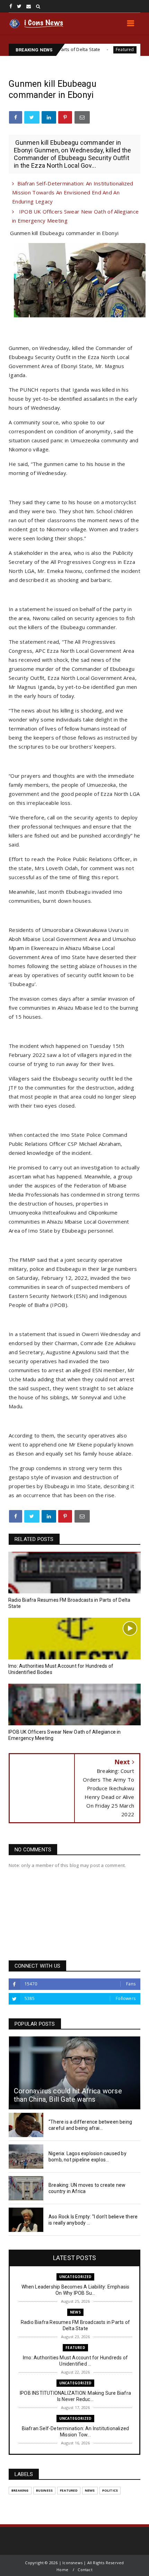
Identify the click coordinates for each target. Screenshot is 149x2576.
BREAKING (20, 2490)
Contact (85, 2570)
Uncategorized (76, 2277)
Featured (89, 49)
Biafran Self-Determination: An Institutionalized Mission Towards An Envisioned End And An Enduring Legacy (73, 192)
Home (62, 2570)
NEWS (75, 2312)
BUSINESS (45, 2490)
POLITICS (110, 2490)
